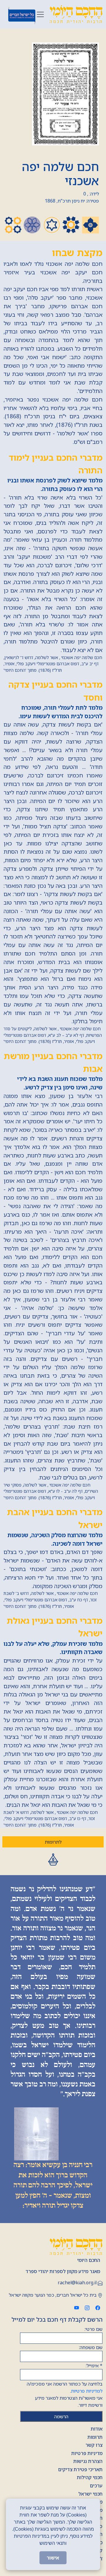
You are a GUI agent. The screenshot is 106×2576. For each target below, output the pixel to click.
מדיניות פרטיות (87, 2453)
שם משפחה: (91, 2347)
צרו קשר (94, 2445)
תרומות (95, 2437)
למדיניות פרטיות (87, 2391)
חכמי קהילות (90, 2477)
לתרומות (53, 1842)
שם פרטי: (93, 2329)
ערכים (96, 2486)
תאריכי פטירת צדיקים (80, 2469)
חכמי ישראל (90, 2494)
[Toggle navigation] (40, 14)
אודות (97, 2429)
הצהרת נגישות (88, 2461)
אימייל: (94, 2366)
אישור (53, 2558)
